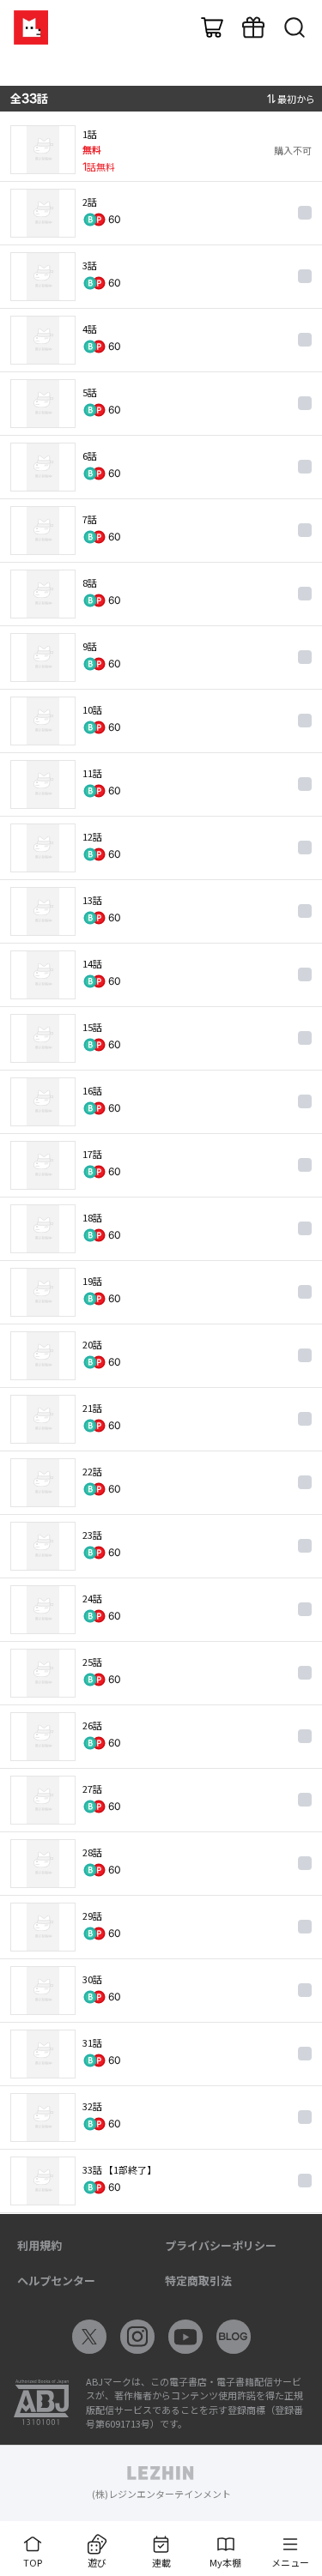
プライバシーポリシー (221, 2245)
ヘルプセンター (56, 2280)
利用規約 (39, 2245)
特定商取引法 (198, 2280)
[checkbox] (305, 213)
